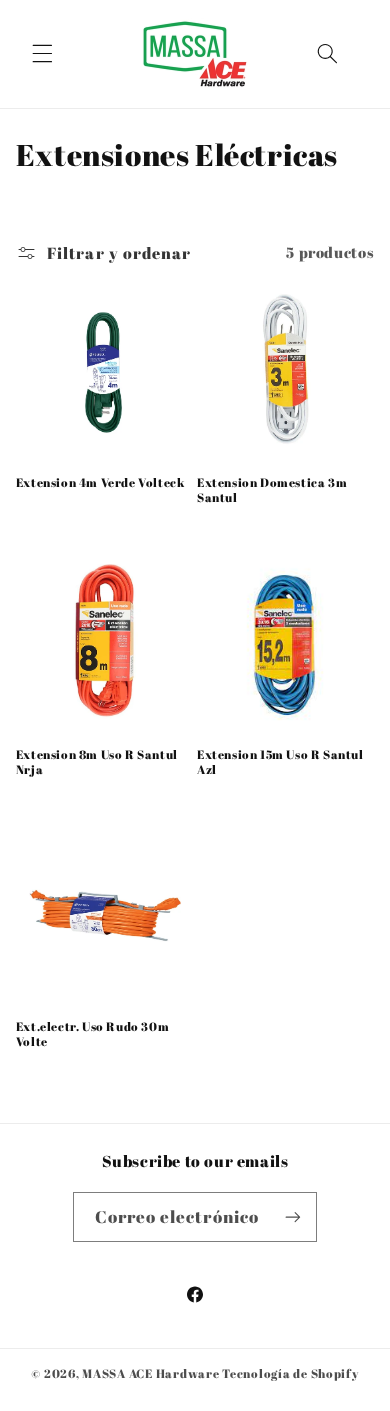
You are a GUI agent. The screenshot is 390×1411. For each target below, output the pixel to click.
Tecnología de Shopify (290, 1373)
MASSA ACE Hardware (150, 1373)
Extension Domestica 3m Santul (272, 490)
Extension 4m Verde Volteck (100, 482)
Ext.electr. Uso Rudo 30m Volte (92, 1034)
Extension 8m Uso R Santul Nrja (97, 762)
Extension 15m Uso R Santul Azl (280, 762)
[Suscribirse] (293, 1216)
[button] (42, 54)
